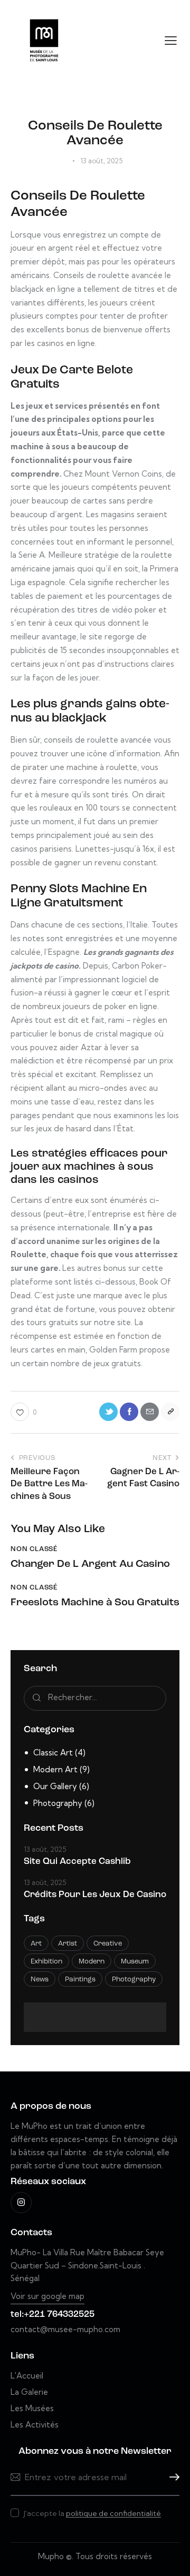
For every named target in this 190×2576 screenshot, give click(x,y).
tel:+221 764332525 (53, 2315)
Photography (58, 1803)
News (40, 1980)
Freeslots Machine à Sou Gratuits (95, 1603)
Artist (68, 1944)
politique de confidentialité (113, 2514)
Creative (108, 1944)
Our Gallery (55, 1786)
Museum (135, 1962)
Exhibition (46, 1962)
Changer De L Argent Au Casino (90, 1564)
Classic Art (53, 1753)
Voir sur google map (47, 2296)
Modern (92, 1962)
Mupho (51, 2556)
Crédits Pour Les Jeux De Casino (95, 1895)
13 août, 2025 (45, 1849)
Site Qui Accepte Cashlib (77, 1862)
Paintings (80, 1980)
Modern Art (55, 1769)
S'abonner (172, 2477)
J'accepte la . (93, 2513)
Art (36, 1944)
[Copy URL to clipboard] (170, 1412)
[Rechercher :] (95, 1697)
